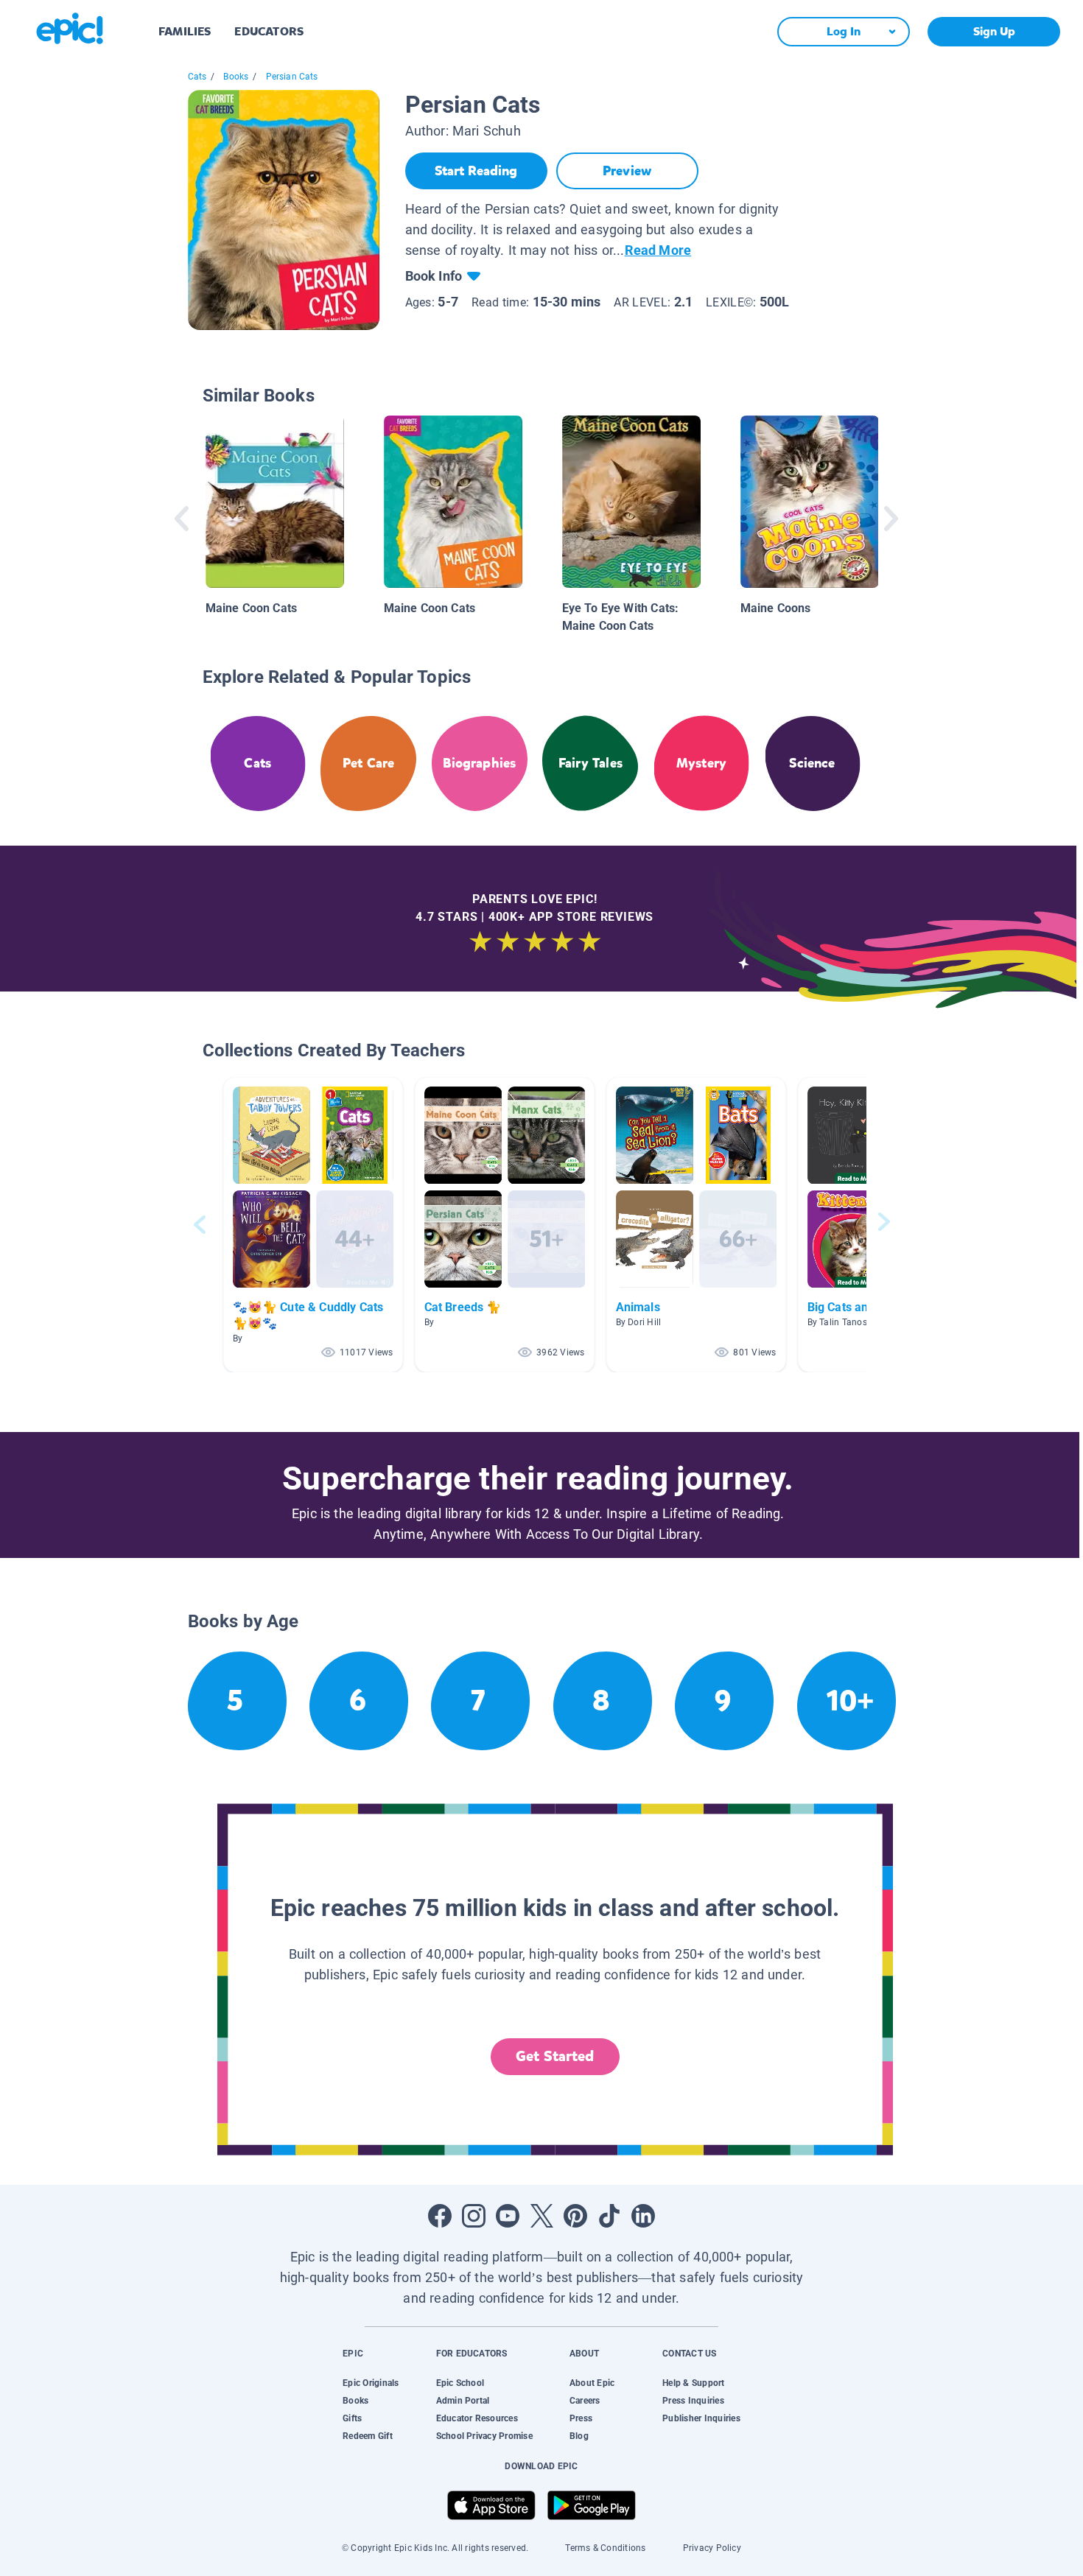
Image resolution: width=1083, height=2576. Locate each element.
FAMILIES (185, 31)
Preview (627, 171)
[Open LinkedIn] (643, 2216)
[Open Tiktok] (609, 2216)
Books (236, 77)
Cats (197, 77)
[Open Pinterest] (575, 2216)
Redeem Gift (368, 2436)
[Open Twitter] (541, 2216)
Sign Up (994, 31)
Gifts (352, 2418)
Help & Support (693, 2383)
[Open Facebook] (440, 2216)
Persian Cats (292, 77)
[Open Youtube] (508, 2216)
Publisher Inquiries (701, 2418)
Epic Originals (371, 2383)
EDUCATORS (269, 31)
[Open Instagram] (474, 2216)
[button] (313, 1225)
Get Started (555, 2056)
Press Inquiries (693, 2401)
